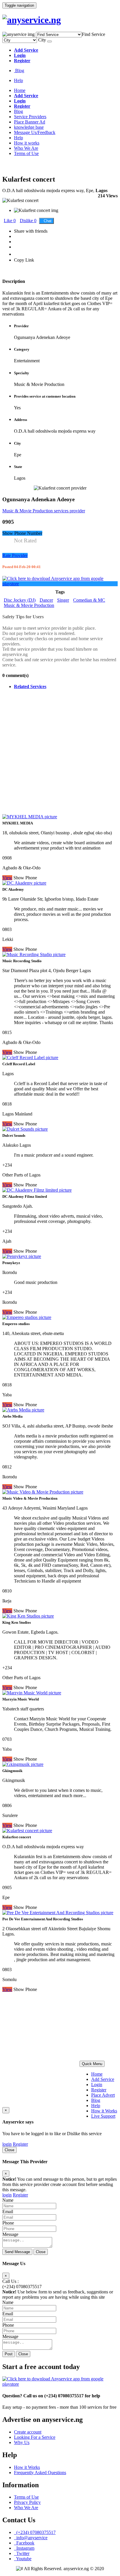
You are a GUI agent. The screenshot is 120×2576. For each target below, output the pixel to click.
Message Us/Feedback (35, 132)
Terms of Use (26, 153)
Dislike (28, 221)
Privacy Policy (27, 2502)
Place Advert (103, 2095)
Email (8, 2212)
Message (10, 2234)
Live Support (103, 2116)
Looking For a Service (35, 2437)
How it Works (104, 2111)
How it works (27, 143)
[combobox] (93, 34)
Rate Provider (15, 555)
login (7, 2144)
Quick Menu (92, 2064)
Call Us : (10, 2281)
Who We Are (26, 148)
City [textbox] (42, 40)
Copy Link (24, 260)
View (7, 1989)
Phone (8, 2223)
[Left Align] (50, 41)
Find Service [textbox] (93, 34)
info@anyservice (31, 2538)
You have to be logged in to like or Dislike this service (52, 2134)
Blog (19, 71)
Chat (46, 221)
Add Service (103, 2079)
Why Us (22, 2442)
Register (99, 2090)
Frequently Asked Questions (40, 2473)
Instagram (24, 2548)
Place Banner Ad (30, 122)
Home (20, 90)
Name (8, 2200)
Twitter (22, 2553)
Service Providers (30, 117)
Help (18, 80)
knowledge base (29, 127)
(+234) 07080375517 (22, 2287)
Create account (28, 2432)
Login (97, 2085)
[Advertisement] (60, 754)
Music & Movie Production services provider (44, 511)
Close (9, 2150)
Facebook (24, 2543)
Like (10, 221)
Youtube (23, 2559)
